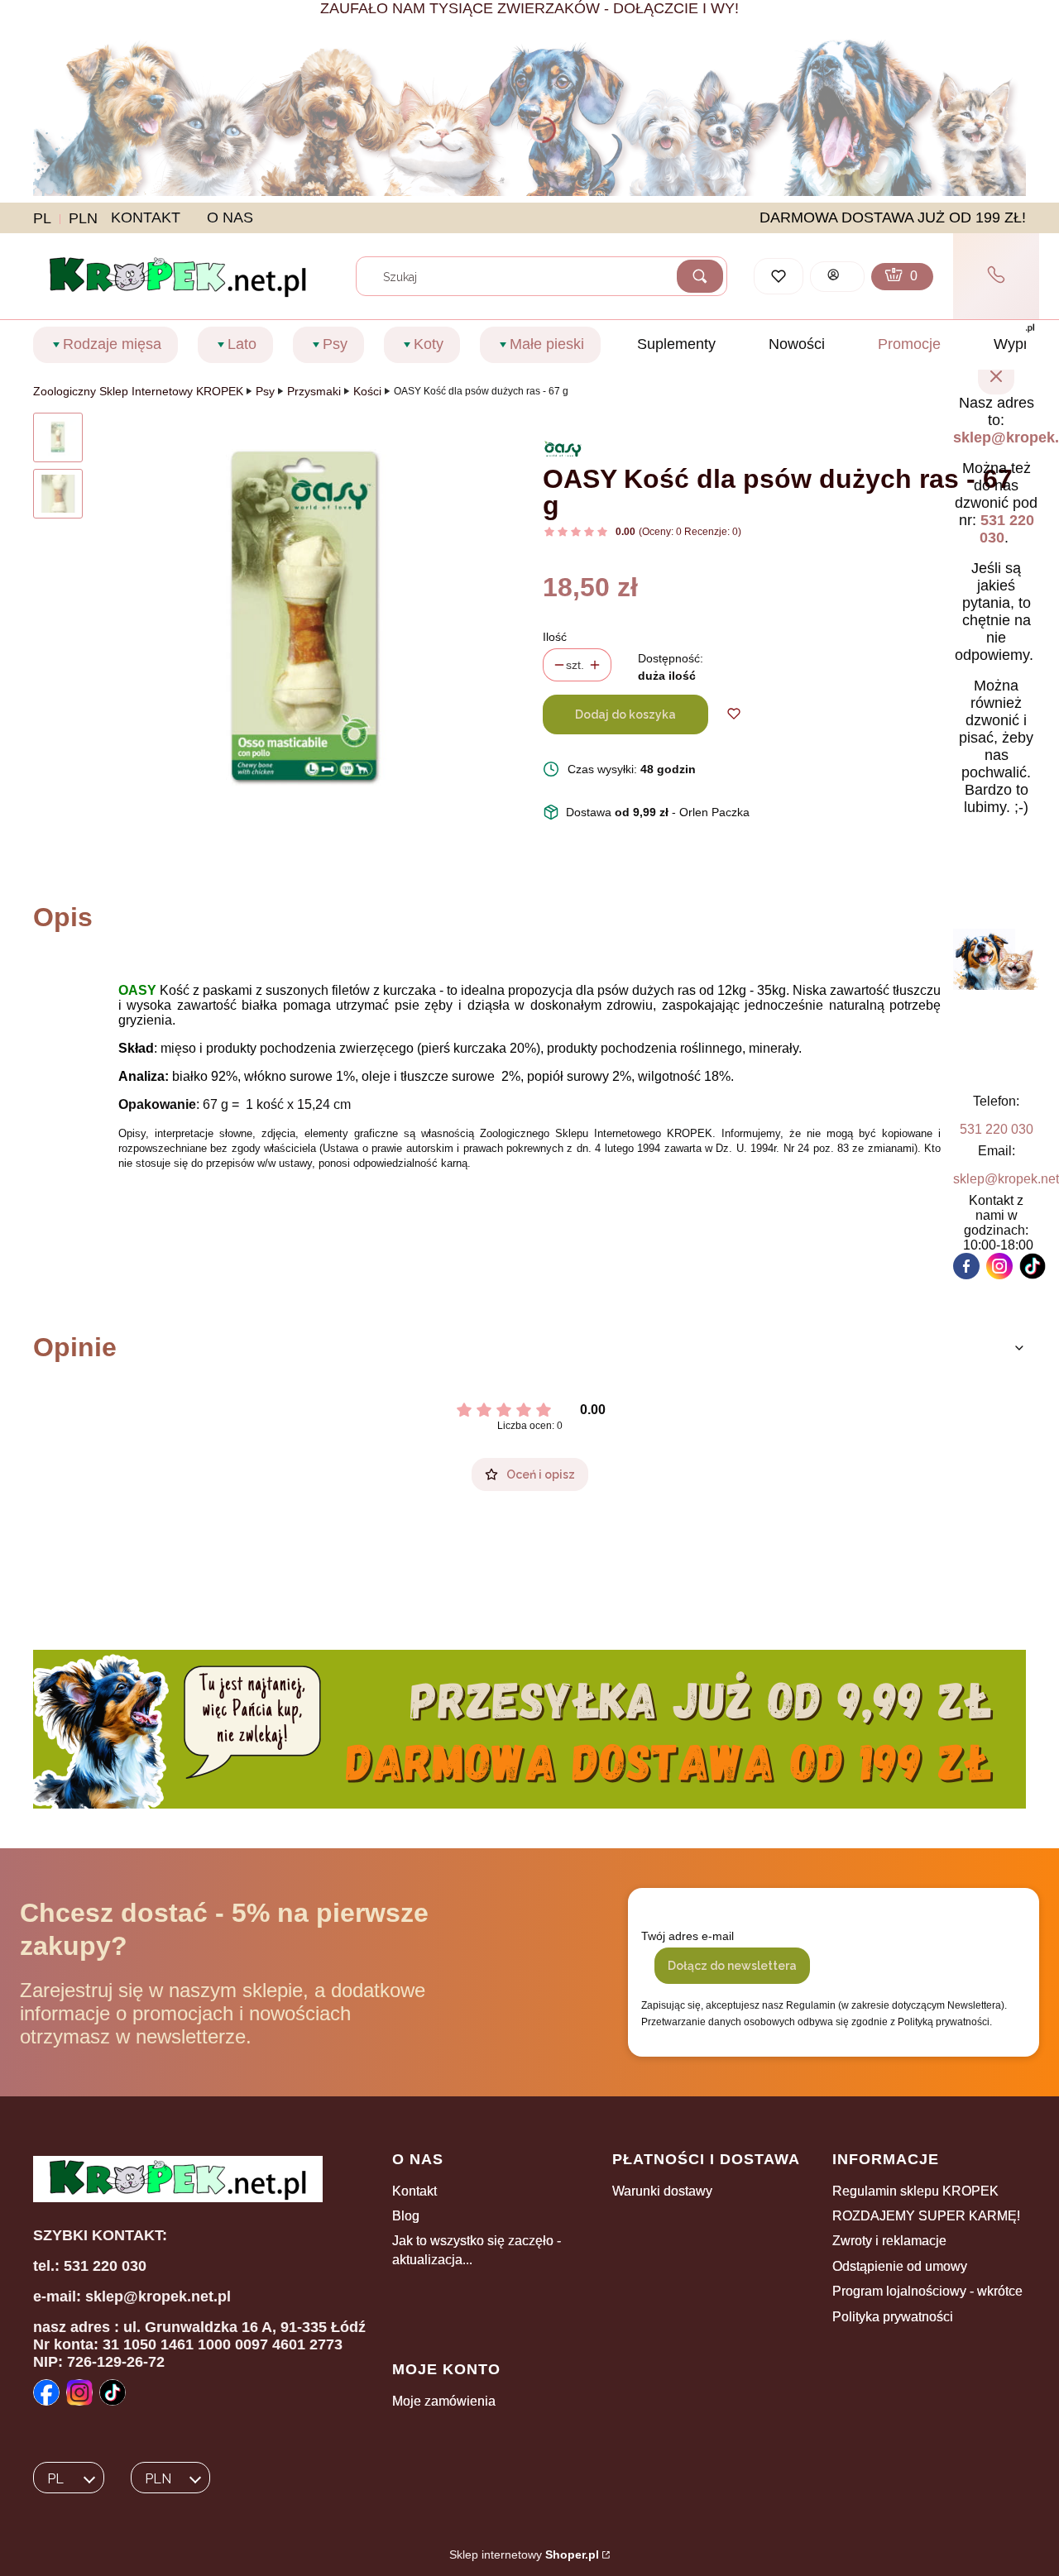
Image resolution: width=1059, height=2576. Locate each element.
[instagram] (999, 1266)
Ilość (555, 637)
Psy (265, 391)
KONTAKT (146, 217)
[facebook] (966, 1266)
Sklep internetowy (524, 2554)
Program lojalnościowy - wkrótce (927, 2291)
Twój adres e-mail (688, 1936)
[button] (700, 276)
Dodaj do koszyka (625, 714)
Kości (367, 391)
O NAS (230, 217)
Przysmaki (314, 391)
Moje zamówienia (444, 2401)
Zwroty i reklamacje (889, 2241)
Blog (406, 2216)
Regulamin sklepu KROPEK (915, 2191)
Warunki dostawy (662, 2191)
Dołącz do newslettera (732, 1966)
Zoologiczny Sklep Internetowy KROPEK (138, 391)
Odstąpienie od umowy (900, 2266)
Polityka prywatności (893, 2317)
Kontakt (414, 2191)
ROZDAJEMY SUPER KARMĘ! (926, 2216)
